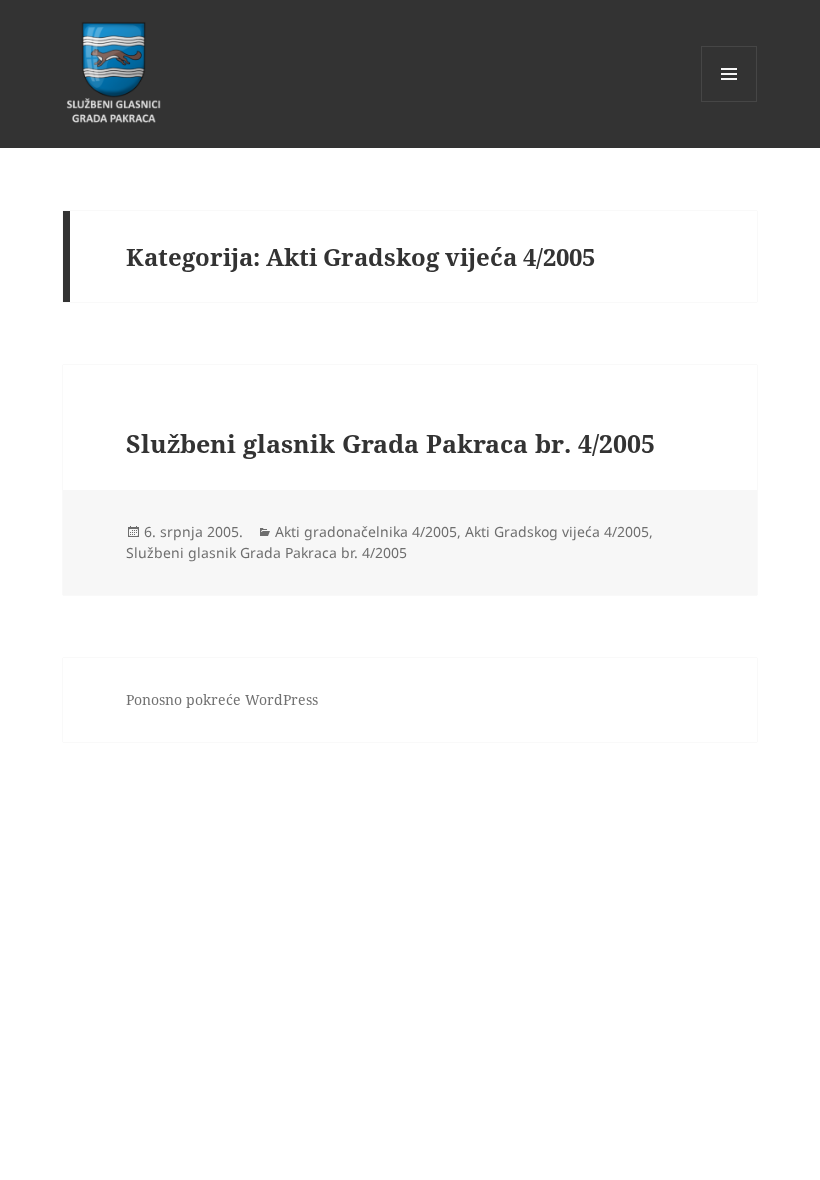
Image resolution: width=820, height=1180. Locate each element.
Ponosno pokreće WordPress (222, 699)
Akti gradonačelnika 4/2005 (366, 531)
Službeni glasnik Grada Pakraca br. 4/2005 (390, 443)
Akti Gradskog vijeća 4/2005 (557, 531)
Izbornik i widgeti (729, 101)
